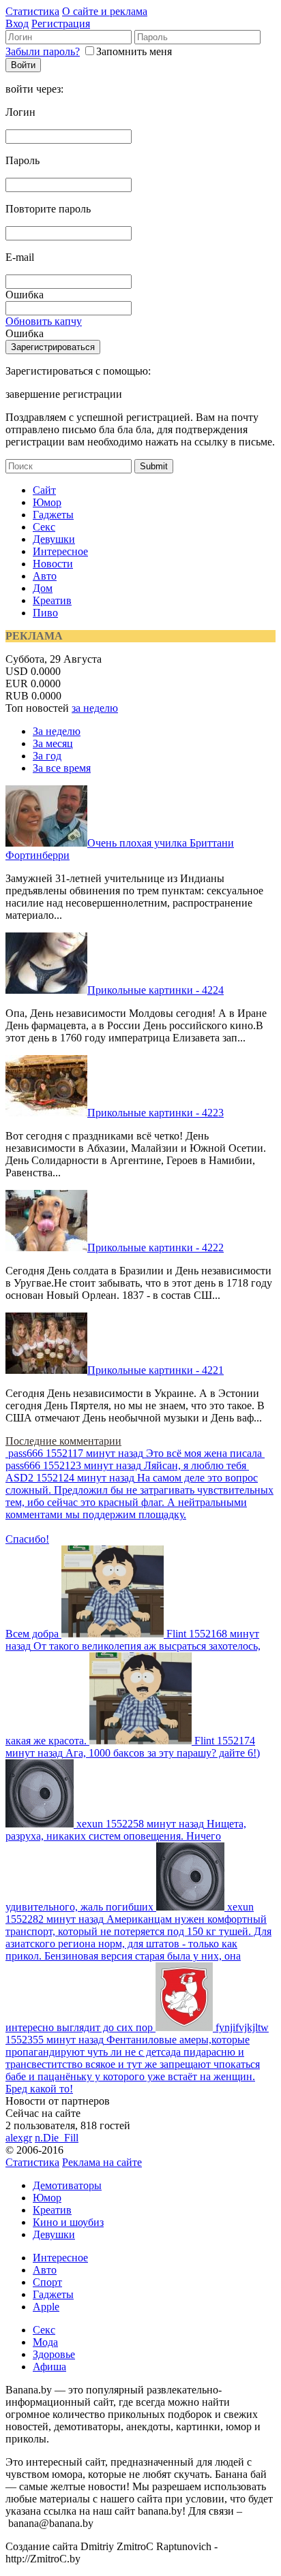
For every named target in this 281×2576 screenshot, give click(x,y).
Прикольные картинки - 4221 (156, 1370)
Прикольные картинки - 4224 (156, 990)
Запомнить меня (134, 51)
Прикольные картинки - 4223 (156, 1113)
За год (47, 756)
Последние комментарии (63, 1441)
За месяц (53, 743)
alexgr (19, 2138)
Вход (17, 23)
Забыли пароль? (43, 51)
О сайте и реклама (105, 11)
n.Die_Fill (57, 2138)
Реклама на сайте (102, 2162)
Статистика (32, 11)
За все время (62, 768)
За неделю (57, 731)
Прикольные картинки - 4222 (156, 1247)
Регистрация (61, 23)
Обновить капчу (44, 321)
